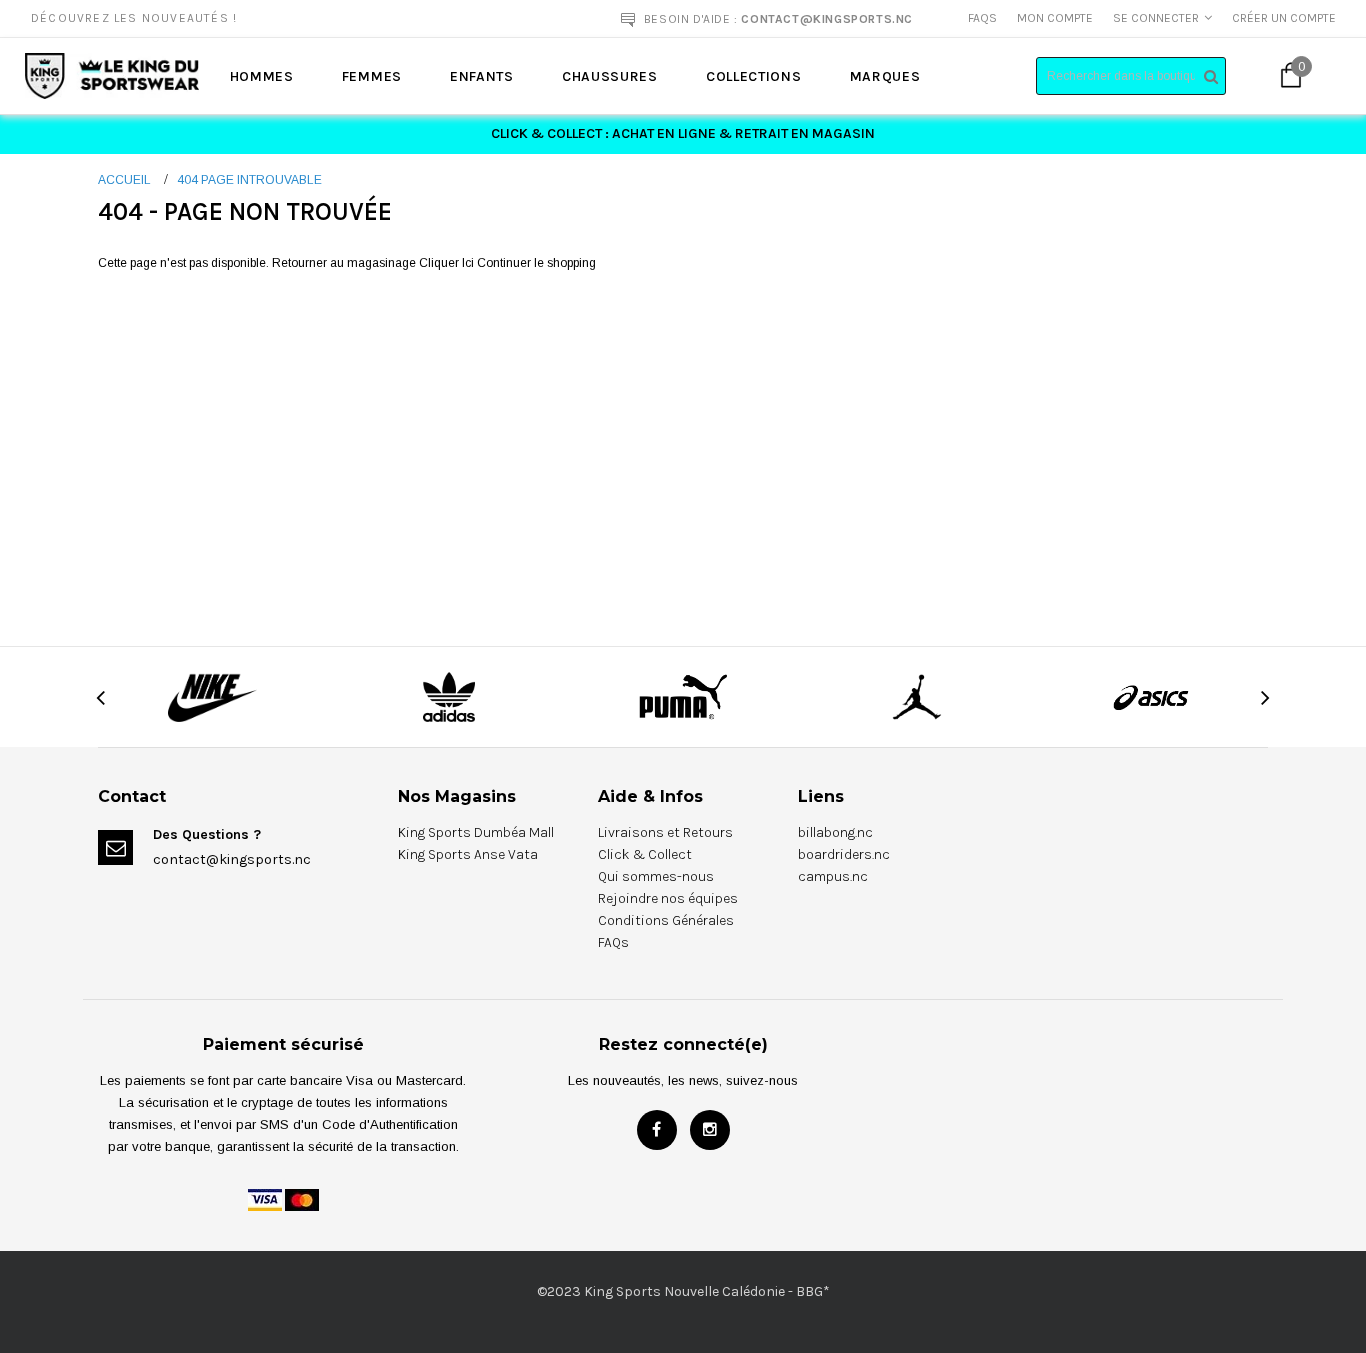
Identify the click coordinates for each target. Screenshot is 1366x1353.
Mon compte (1055, 18)
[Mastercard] (302, 1199)
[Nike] (215, 696)
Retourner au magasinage (344, 263)
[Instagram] (710, 1130)
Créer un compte (1284, 18)
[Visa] (265, 1199)
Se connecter (1156, 18)
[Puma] (683, 696)
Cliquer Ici (448, 263)
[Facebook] (657, 1130)
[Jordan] (917, 696)
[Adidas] (448, 696)
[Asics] (1151, 696)
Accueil (124, 180)
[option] (258, 18)
